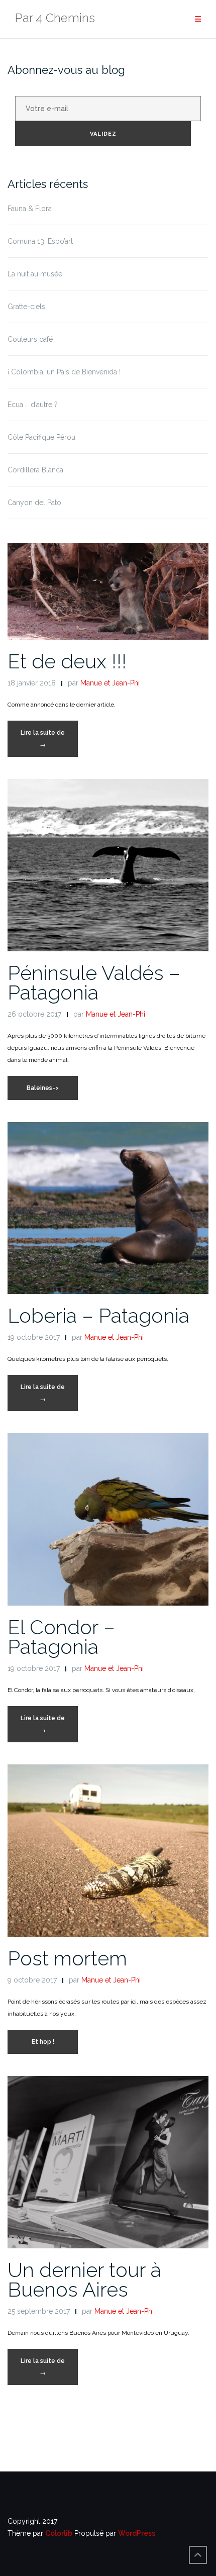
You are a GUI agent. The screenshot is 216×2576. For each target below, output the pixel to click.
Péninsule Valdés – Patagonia (94, 982)
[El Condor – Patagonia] (108, 1519)
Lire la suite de (49, 743)
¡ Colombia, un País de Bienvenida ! (64, 372)
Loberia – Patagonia (98, 1315)
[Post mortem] (108, 1850)
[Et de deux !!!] (108, 591)
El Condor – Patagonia (61, 1637)
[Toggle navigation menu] (198, 19)
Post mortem (67, 1958)
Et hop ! (43, 2042)
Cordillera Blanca (35, 470)
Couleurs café (30, 339)
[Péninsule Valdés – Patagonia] (108, 864)
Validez (103, 134)
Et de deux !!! (67, 661)
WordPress (137, 2533)
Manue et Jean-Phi (110, 683)
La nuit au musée (35, 274)
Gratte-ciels (26, 307)
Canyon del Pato (34, 503)
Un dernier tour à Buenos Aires (84, 2280)
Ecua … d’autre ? (33, 405)
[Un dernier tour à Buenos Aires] (108, 2161)
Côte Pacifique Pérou (41, 437)
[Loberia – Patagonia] (108, 1208)
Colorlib (59, 2533)
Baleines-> (43, 1088)
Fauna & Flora (30, 209)
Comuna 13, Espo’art (40, 241)
